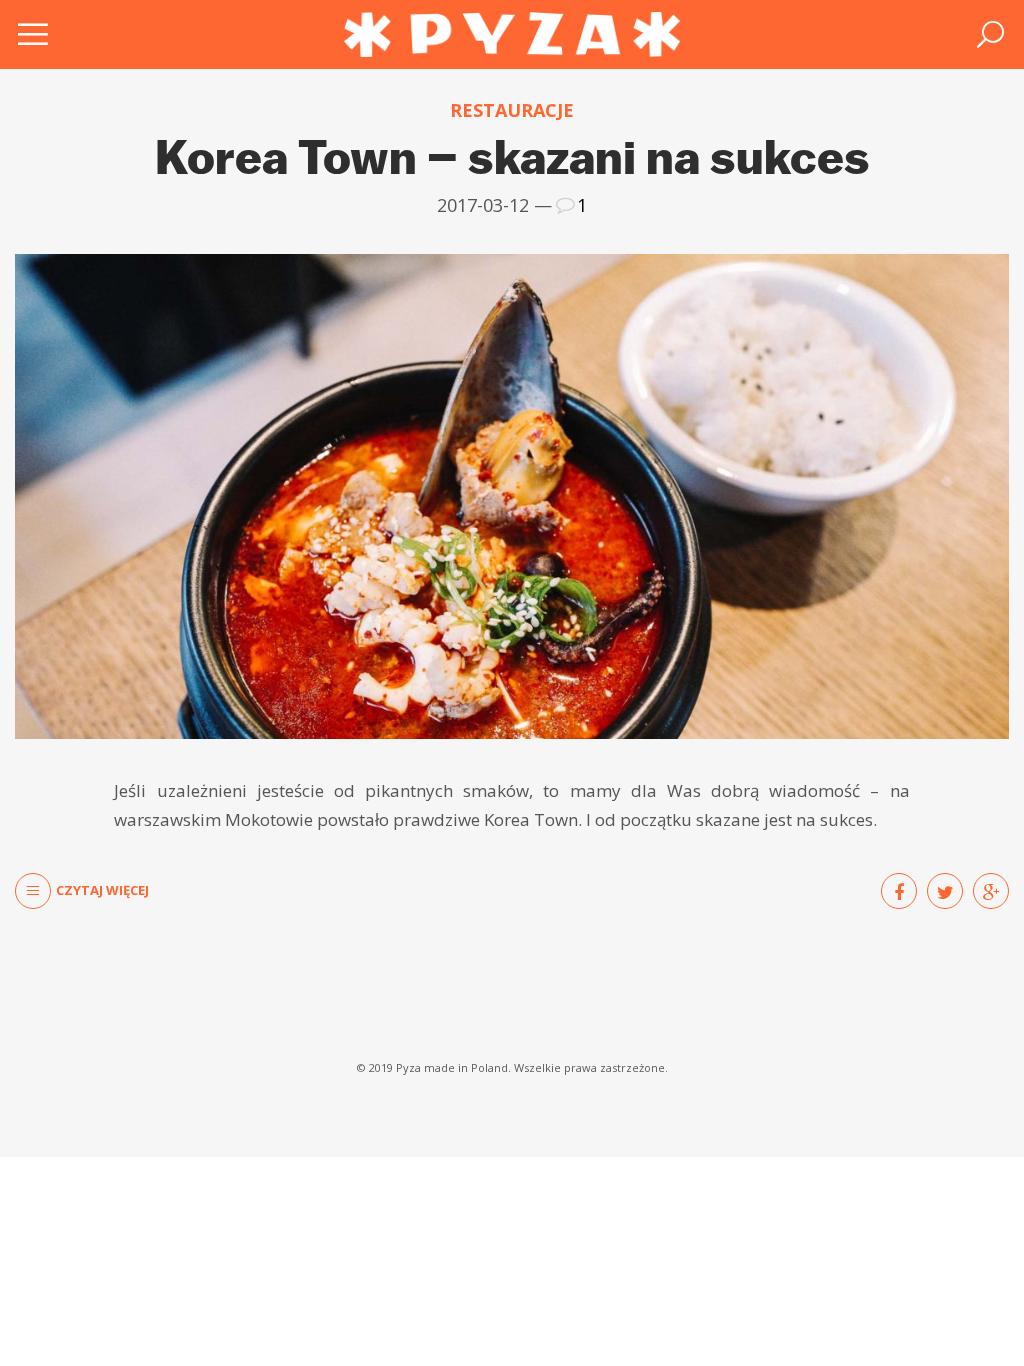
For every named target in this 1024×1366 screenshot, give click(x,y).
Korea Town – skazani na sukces (512, 156)
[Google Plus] (991, 891)
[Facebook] (899, 891)
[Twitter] (945, 891)
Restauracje (512, 110)
